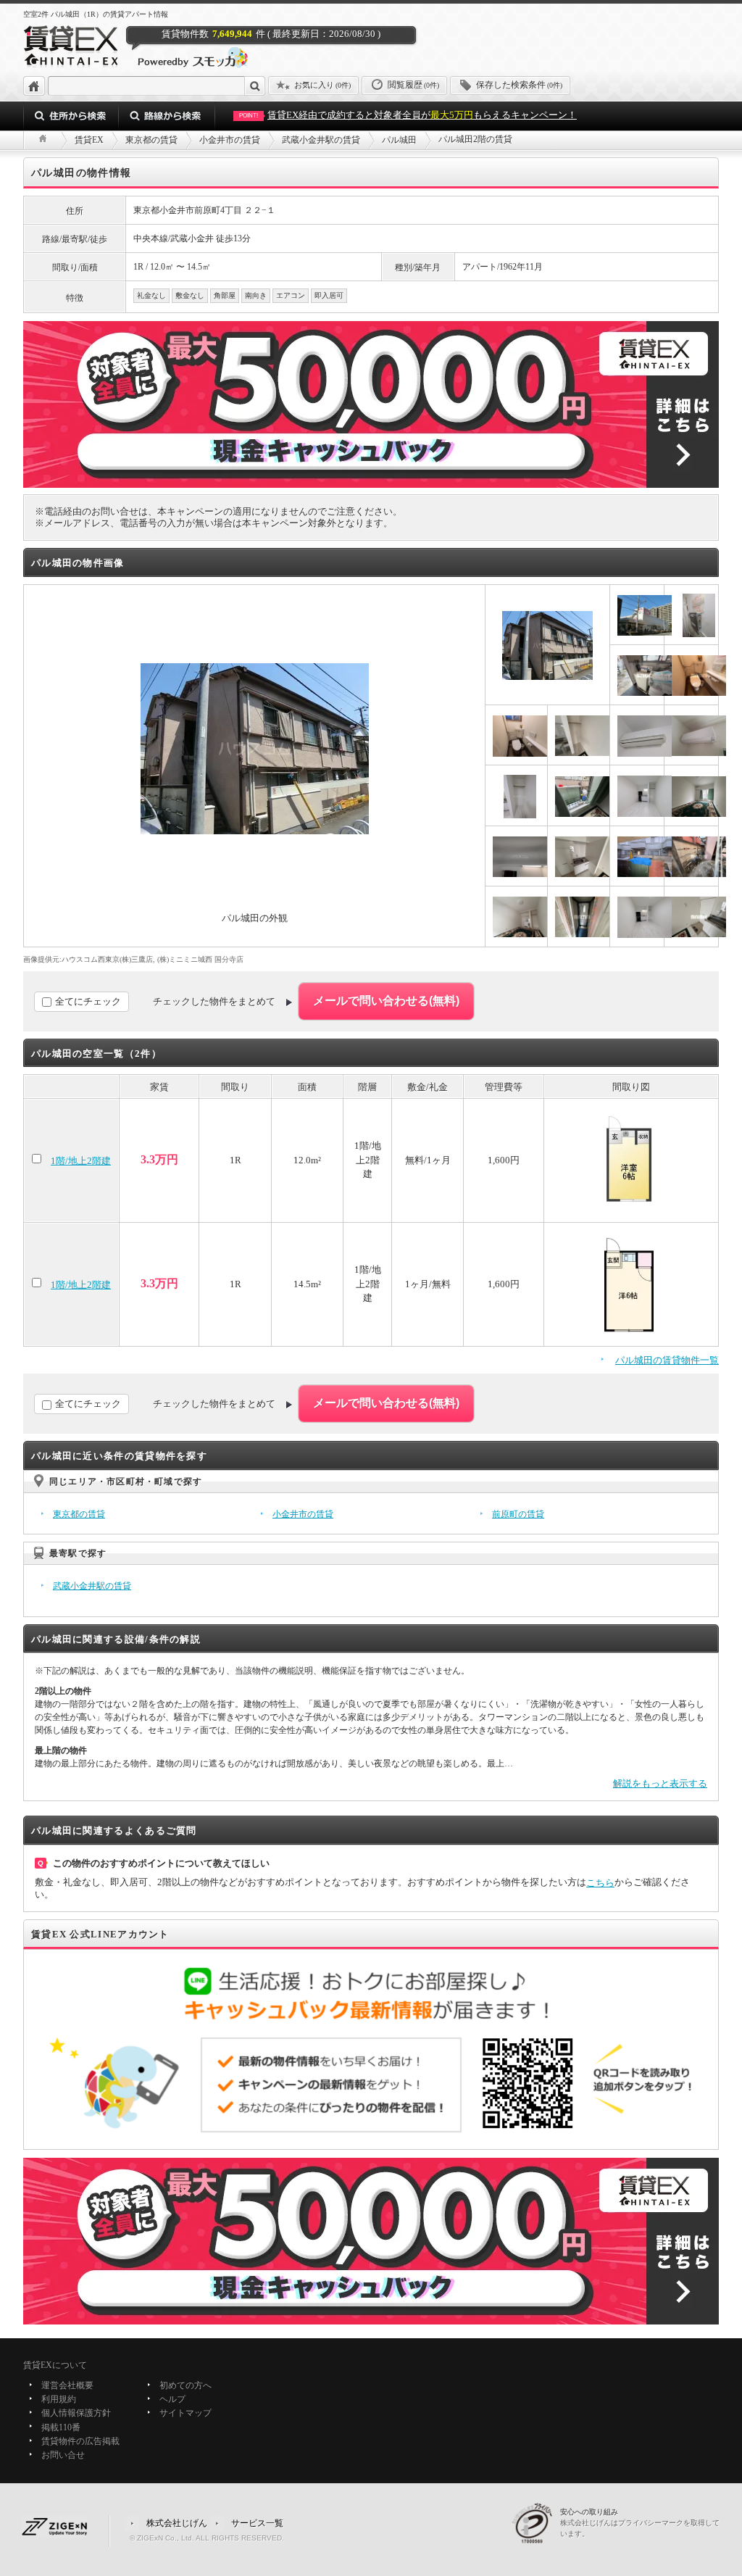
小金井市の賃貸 (303, 1514)
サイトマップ (185, 2414)
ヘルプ (172, 2399)
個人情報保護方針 (76, 2414)
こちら (600, 1883)
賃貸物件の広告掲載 (80, 2441)
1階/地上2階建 (81, 1161)
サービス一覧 (257, 2523)
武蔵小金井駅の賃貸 (92, 1586)
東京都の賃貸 (79, 1514)
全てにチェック (88, 1001)
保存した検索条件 (519, 85)
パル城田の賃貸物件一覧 (667, 1360)
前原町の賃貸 (518, 1514)
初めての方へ (185, 2385)
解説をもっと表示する (660, 1783)
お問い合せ (63, 2455)
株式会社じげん (177, 2523)
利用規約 (59, 2399)
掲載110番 (61, 2427)
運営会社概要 (67, 2385)
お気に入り (322, 85)
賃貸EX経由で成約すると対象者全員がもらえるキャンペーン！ (408, 115)
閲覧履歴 (413, 85)
